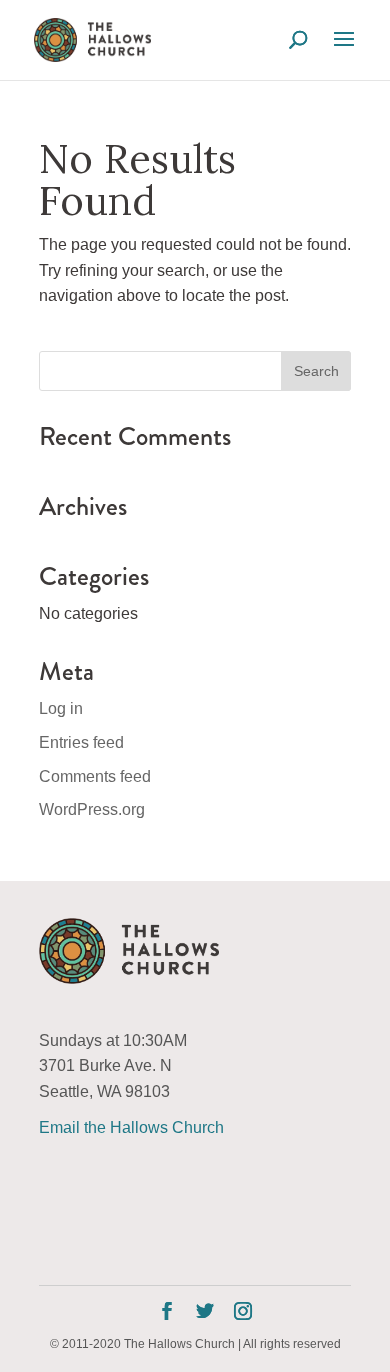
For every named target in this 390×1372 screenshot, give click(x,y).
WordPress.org (92, 809)
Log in (61, 708)
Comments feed (95, 776)
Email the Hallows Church (131, 1127)
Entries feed (81, 742)
